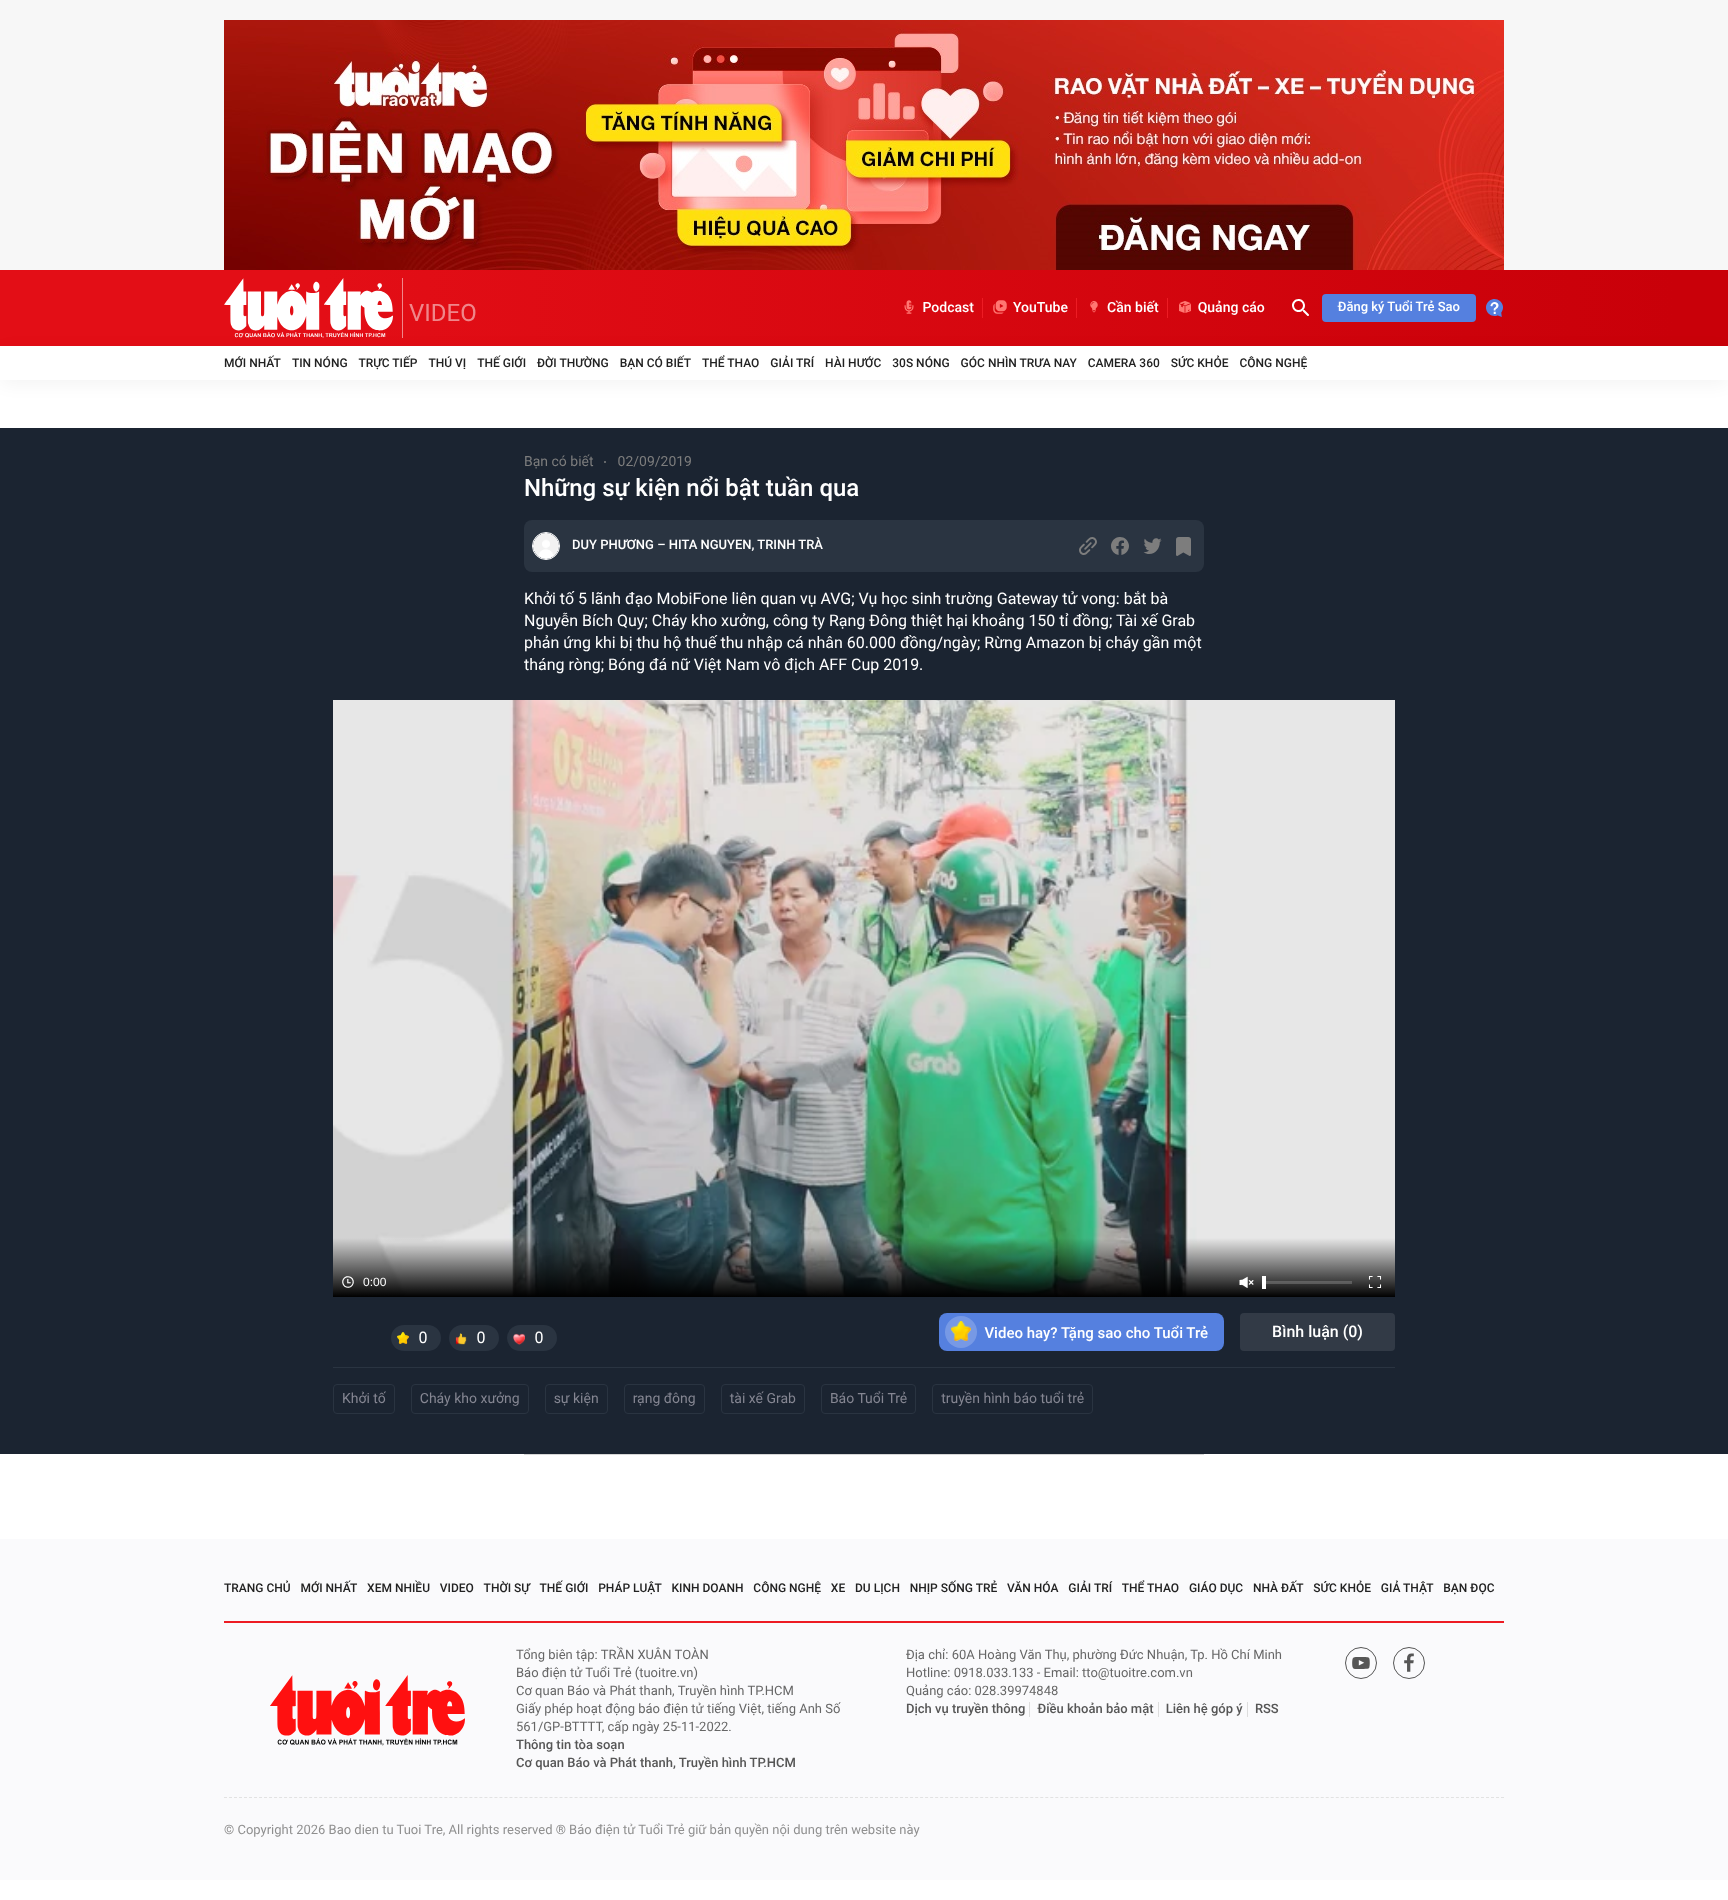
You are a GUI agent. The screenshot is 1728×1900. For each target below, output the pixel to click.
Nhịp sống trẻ (954, 1588)
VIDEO (443, 313)
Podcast (948, 308)
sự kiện (576, 1399)
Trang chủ (257, 1588)
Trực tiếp (388, 363)
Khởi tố (364, 1399)
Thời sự (507, 1588)
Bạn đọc (1468, 1588)
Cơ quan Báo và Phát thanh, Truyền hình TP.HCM (656, 1763)
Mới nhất (252, 363)
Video (457, 1588)
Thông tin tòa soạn (570, 1745)
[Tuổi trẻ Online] (370, 1710)
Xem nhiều (398, 1588)
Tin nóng (320, 363)
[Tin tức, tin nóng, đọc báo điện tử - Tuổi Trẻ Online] (313, 308)
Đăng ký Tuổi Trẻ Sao (1399, 307)
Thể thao (730, 363)
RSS (1267, 1709)
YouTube (1040, 308)
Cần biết (1133, 308)
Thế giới (501, 363)
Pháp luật (630, 1588)
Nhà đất (1278, 1588)
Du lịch (877, 1588)
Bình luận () (1317, 1331)
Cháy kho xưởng (470, 1399)
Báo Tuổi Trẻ (868, 1399)
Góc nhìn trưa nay (1019, 363)
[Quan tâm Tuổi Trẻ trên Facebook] (1409, 1663)
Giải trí (792, 363)
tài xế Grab (763, 1399)
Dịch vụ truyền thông (965, 1709)
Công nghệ (1273, 363)
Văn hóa (1033, 1588)
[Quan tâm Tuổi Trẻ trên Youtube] (1361, 1663)
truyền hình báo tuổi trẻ (1012, 1399)
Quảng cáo (1231, 308)
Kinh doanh (708, 1588)
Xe (838, 1588)
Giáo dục (1216, 1588)
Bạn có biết (655, 363)
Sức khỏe (1200, 363)
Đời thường (573, 363)
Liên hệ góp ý (1204, 1709)
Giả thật (1407, 1588)
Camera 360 (1124, 363)
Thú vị (447, 363)
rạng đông (664, 1399)
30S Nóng (920, 363)
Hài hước (853, 363)
